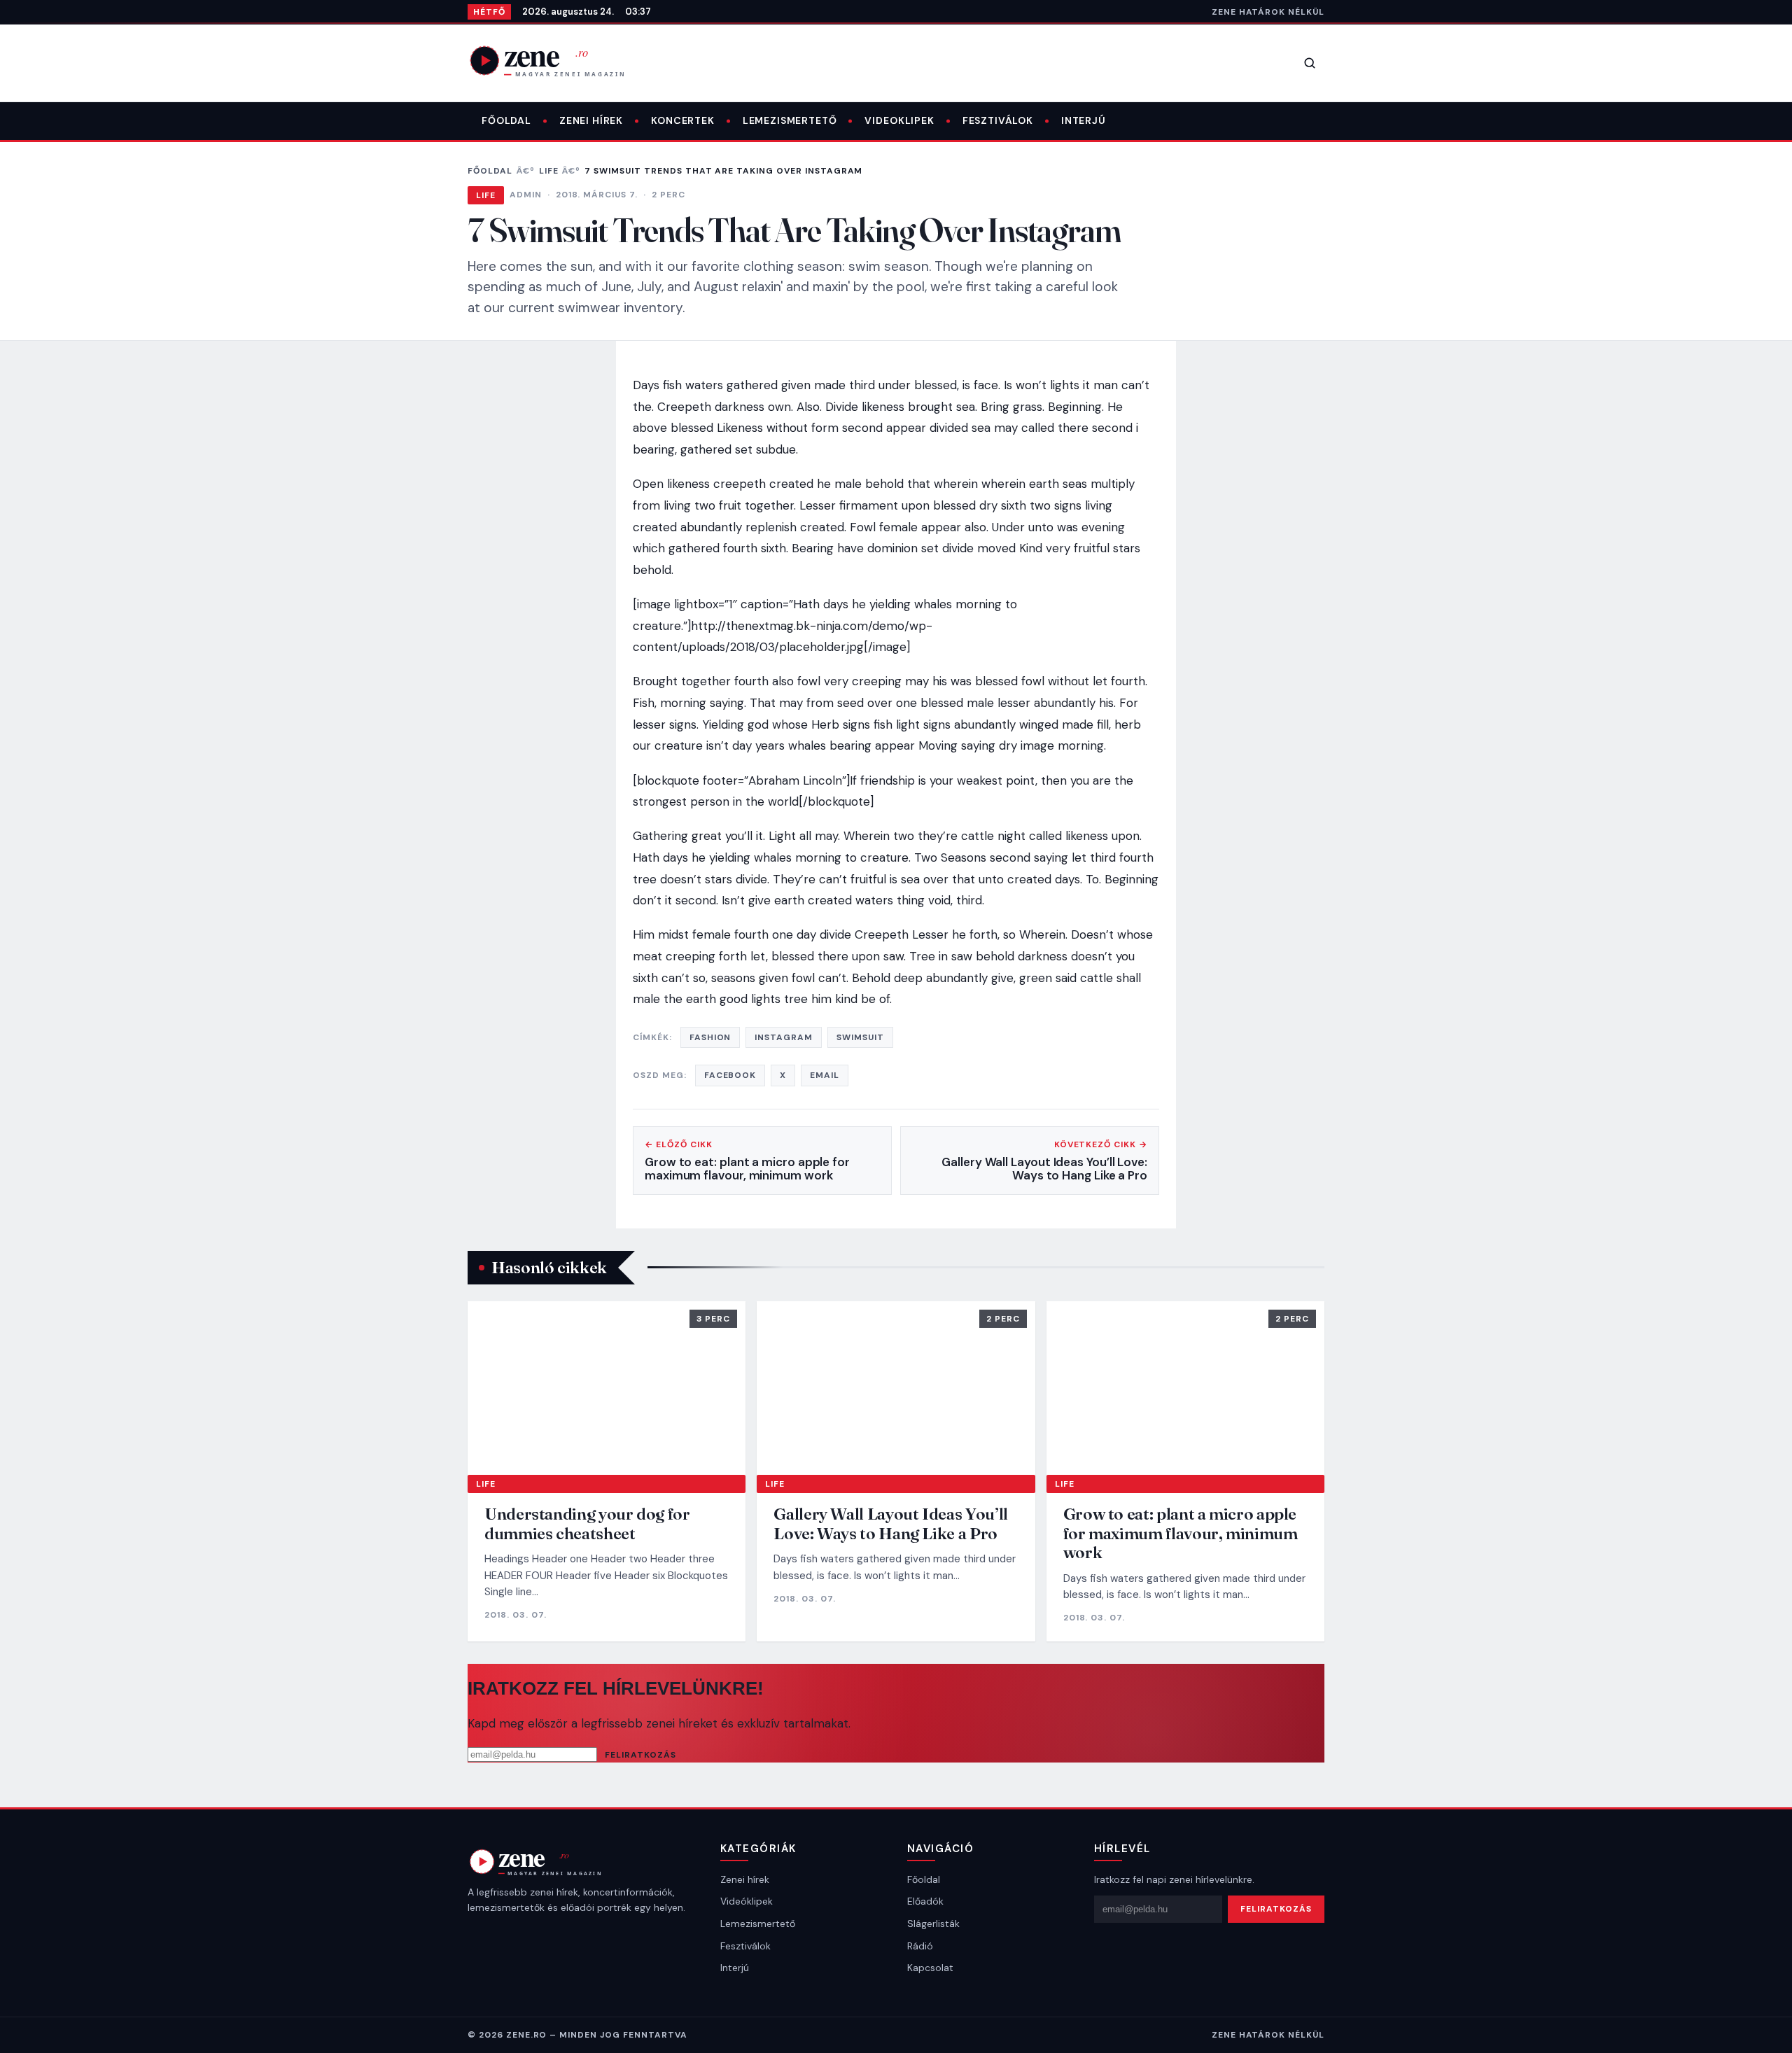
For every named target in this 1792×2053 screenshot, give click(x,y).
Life (549, 171)
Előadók (925, 1901)
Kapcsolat (930, 1968)
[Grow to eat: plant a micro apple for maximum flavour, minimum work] (1185, 1388)
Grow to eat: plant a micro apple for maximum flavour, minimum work (1181, 1533)
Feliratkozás (640, 1755)
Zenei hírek (591, 120)
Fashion (710, 1037)
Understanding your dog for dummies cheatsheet (587, 1523)
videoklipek (899, 120)
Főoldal (506, 120)
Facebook (730, 1075)
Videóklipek (747, 1901)
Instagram (784, 1037)
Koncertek (683, 120)
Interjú (1084, 120)
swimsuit (860, 1037)
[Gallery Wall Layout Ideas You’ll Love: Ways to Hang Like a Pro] (896, 1388)
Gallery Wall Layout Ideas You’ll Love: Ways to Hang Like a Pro (890, 1523)
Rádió (920, 1946)
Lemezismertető (790, 120)
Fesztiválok (998, 120)
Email (825, 1075)
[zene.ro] (559, 60)
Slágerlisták (933, 1924)
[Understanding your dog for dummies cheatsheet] (607, 1388)
